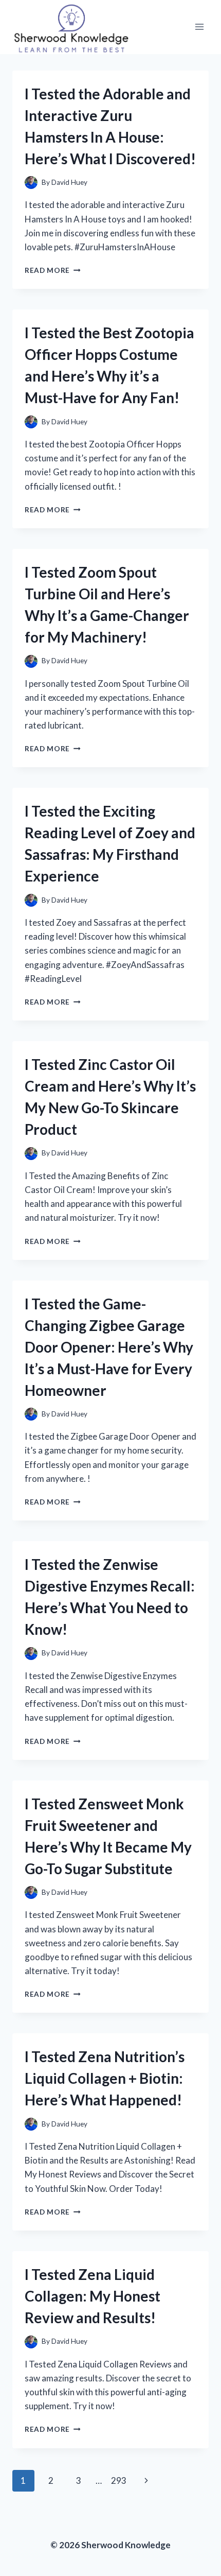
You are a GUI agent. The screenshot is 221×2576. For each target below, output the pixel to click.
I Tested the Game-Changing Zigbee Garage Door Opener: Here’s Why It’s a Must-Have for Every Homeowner (109, 1347)
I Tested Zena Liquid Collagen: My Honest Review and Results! (93, 2296)
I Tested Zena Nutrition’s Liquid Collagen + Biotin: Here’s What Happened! (105, 2078)
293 (119, 2480)
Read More (53, 270)
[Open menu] (199, 27)
